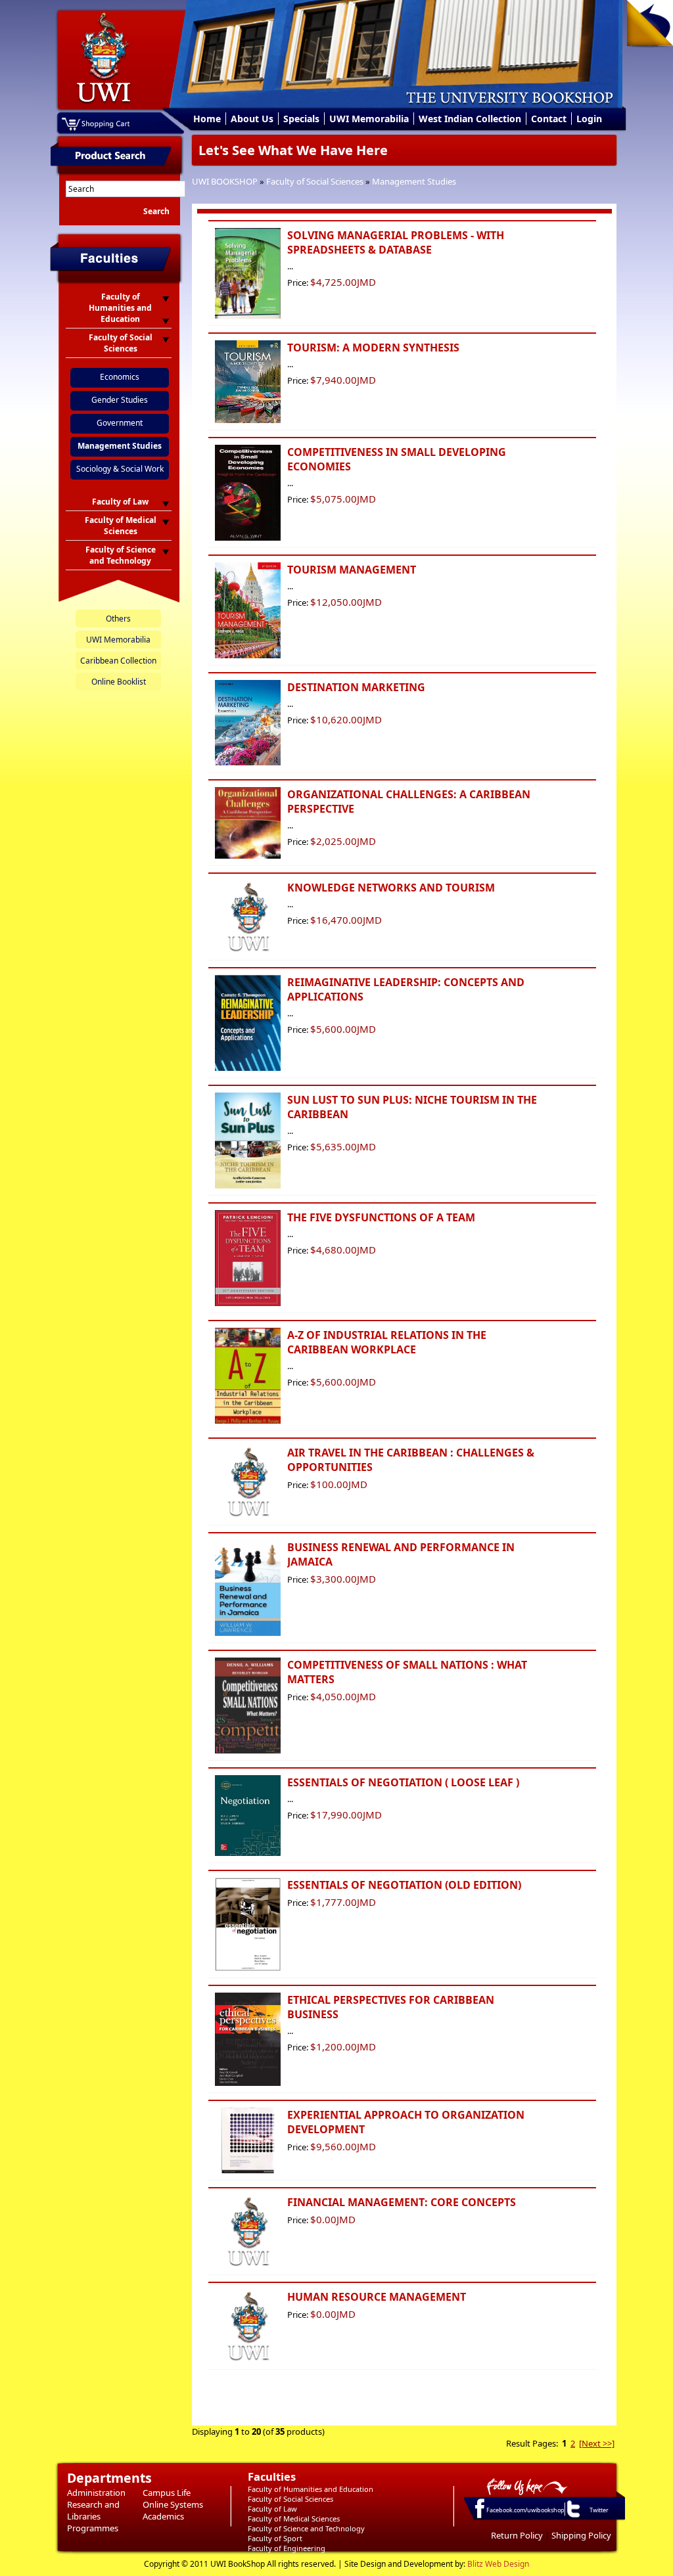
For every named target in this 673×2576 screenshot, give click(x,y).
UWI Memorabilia (369, 119)
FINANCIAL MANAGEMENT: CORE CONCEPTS (402, 2202)
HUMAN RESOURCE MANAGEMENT (377, 2297)
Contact (549, 119)
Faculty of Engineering (287, 2548)
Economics (120, 377)
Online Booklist (119, 682)
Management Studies (414, 181)
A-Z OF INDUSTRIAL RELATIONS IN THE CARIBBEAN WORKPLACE (387, 1342)
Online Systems (173, 2504)
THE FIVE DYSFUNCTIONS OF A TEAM (381, 1217)
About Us (252, 119)
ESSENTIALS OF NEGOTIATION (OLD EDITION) (404, 1885)
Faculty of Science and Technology (306, 2528)
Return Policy (517, 2535)
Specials (301, 119)
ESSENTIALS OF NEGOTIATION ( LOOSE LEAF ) (403, 1782)
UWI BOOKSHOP (225, 181)
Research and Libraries (93, 2510)
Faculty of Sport (275, 2538)
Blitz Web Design (498, 2564)
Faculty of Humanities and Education (311, 2489)
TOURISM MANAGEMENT (352, 570)
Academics (163, 2516)
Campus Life (167, 2493)
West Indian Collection (470, 119)
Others (118, 619)
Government (120, 423)
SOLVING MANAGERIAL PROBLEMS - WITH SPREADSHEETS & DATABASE (396, 242)
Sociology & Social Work (120, 469)
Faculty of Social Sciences (315, 181)
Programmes (93, 2528)
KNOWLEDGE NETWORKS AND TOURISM (391, 888)
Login (589, 119)
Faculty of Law (272, 2509)
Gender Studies (120, 400)
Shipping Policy (581, 2535)
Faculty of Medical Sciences (294, 2519)
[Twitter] (572, 2517)
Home (207, 119)
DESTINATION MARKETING (356, 687)
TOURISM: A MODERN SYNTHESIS (373, 348)
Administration (96, 2493)
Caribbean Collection (118, 661)
